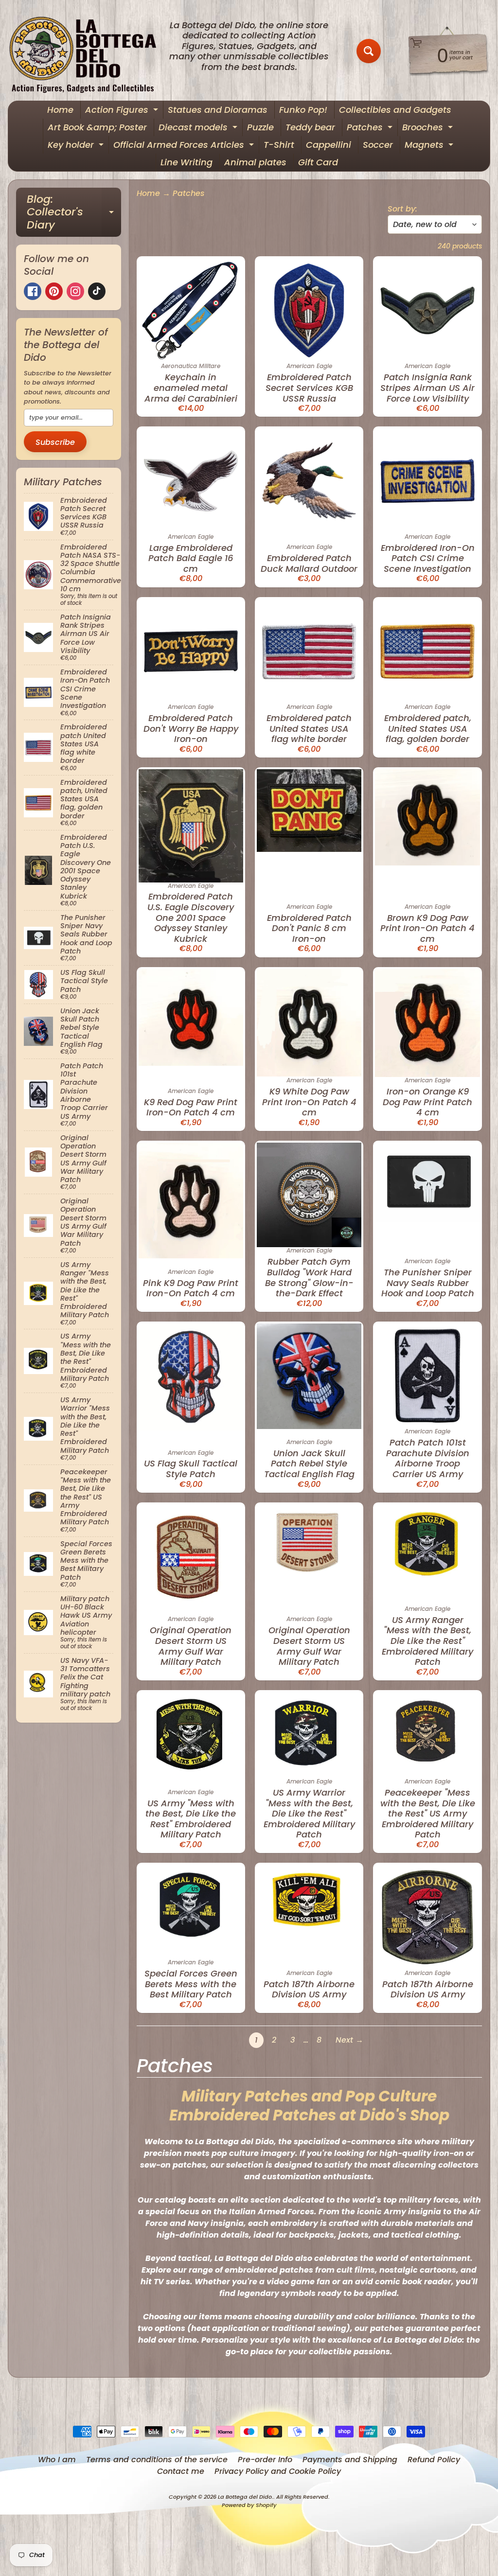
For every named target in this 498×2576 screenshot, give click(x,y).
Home (60, 110)
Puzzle (260, 127)
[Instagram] (75, 291)
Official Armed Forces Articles (185, 146)
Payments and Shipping (350, 2460)
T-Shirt (279, 145)
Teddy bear (310, 127)
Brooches (429, 129)
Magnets (430, 146)
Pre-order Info (265, 2460)
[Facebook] (33, 291)
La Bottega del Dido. (246, 2497)
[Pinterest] (54, 291)
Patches (371, 129)
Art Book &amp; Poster (97, 127)
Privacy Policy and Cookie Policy (278, 2471)
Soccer (378, 145)
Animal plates (255, 162)
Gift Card (318, 162)
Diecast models (199, 129)
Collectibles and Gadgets (395, 110)
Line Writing (187, 162)
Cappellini (329, 145)
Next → (349, 2040)
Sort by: (402, 209)
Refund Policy (434, 2460)
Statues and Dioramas (218, 110)
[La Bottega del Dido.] (88, 51)
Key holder (77, 146)
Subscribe (55, 442)
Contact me (181, 2471)
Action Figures (123, 111)
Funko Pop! (303, 110)
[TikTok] (97, 291)
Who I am (57, 2460)
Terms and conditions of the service (157, 2460)
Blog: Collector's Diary (74, 212)
